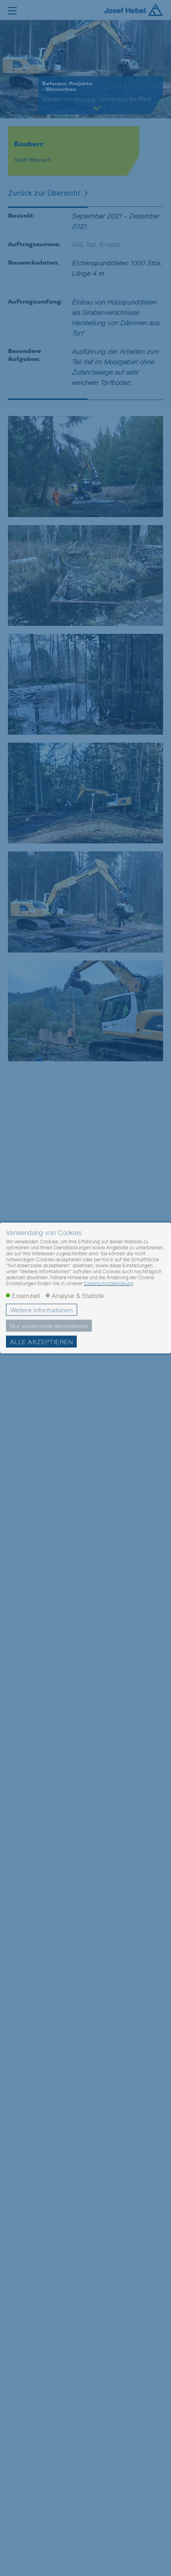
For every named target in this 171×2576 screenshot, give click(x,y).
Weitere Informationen (42, 1310)
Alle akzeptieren (41, 1342)
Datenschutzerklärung (109, 1283)
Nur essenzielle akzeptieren (49, 1326)
